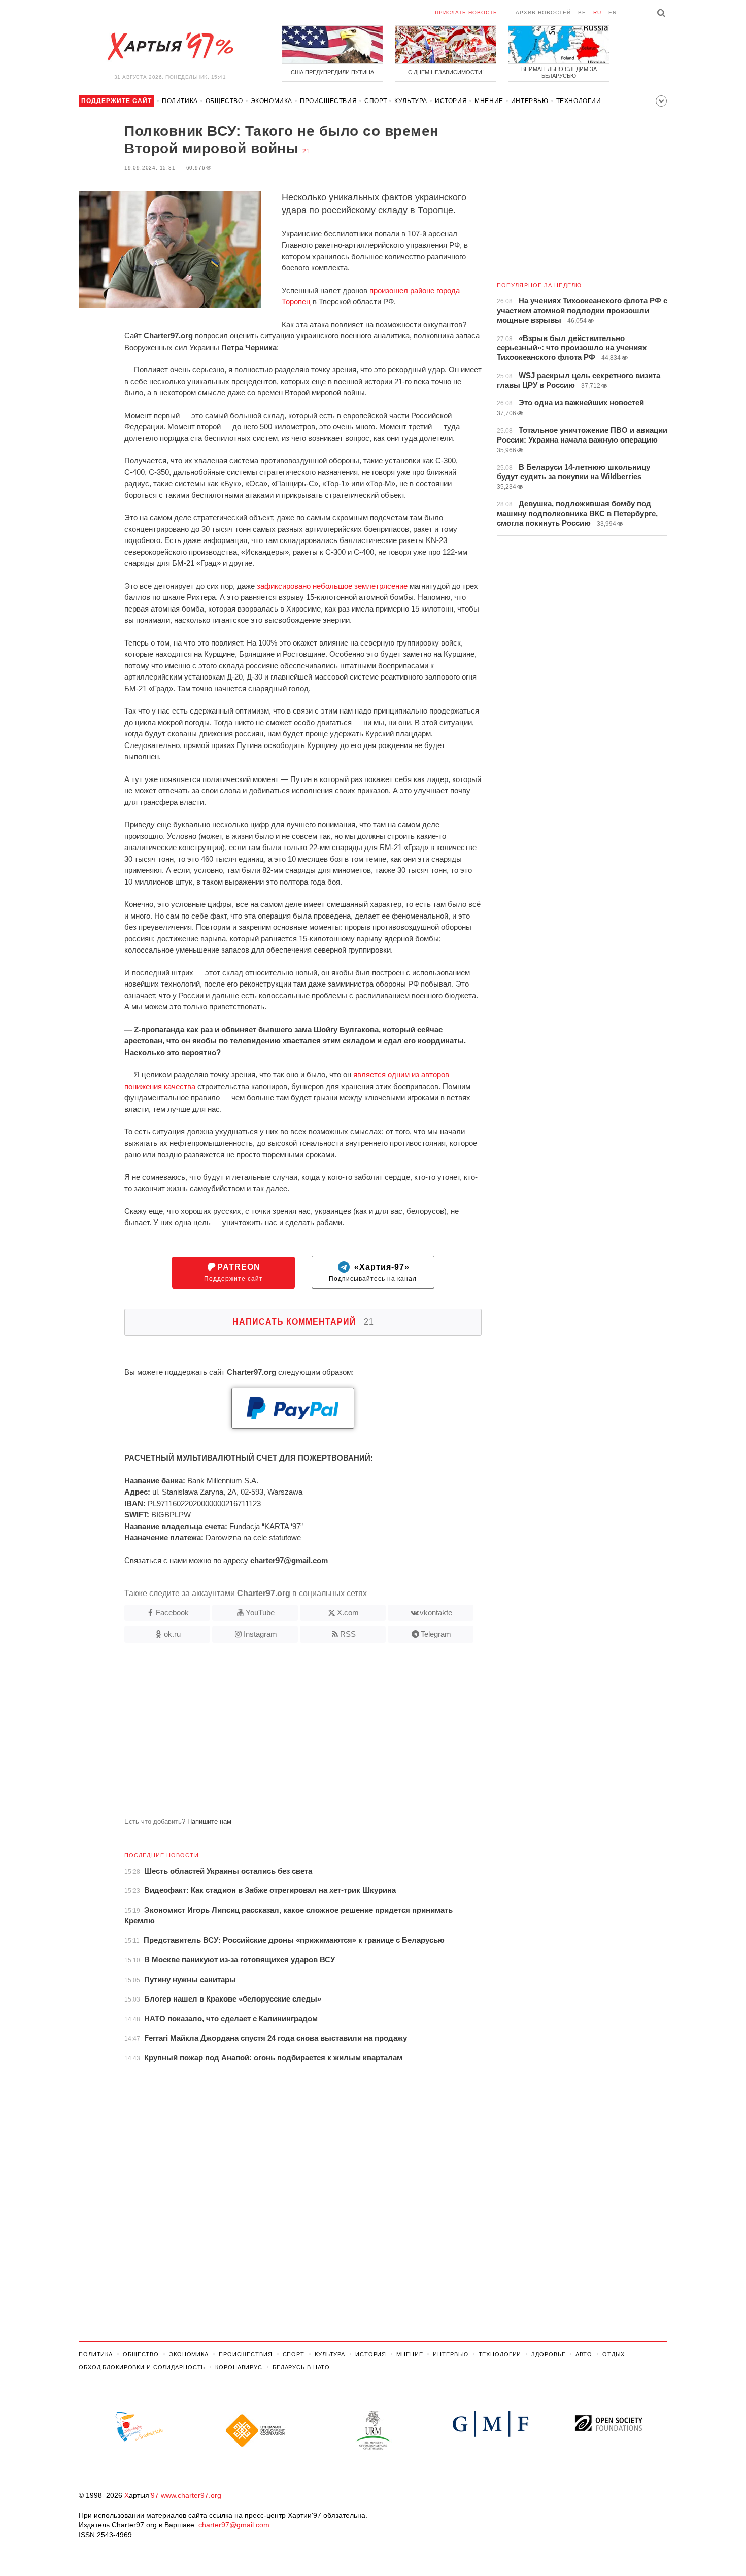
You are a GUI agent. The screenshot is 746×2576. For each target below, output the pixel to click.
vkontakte (436, 1613)
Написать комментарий (303, 1322)
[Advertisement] (280, 1734)
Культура (411, 101)
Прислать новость (466, 12)
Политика (180, 101)
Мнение (489, 101)
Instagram (260, 1634)
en (613, 12)
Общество (224, 101)
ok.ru (172, 1634)
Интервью (530, 101)
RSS (348, 1634)
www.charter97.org (191, 2495)
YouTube (260, 1613)
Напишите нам (209, 1822)
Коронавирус (239, 2367)
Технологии (579, 101)
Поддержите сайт (233, 1273)
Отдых (614, 2354)
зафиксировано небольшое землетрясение (332, 586)
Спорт (376, 101)
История (451, 101)
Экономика (272, 101)
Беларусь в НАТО (301, 2367)
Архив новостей (543, 12)
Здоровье (548, 2354)
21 (306, 151)
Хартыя (170, 47)
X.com (348, 1613)
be (582, 12)
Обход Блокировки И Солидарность (142, 2367)
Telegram (436, 1634)
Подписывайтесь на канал (373, 1273)
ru (597, 12)
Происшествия (328, 101)
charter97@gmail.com (234, 2525)
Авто (584, 2354)
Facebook (172, 1613)
